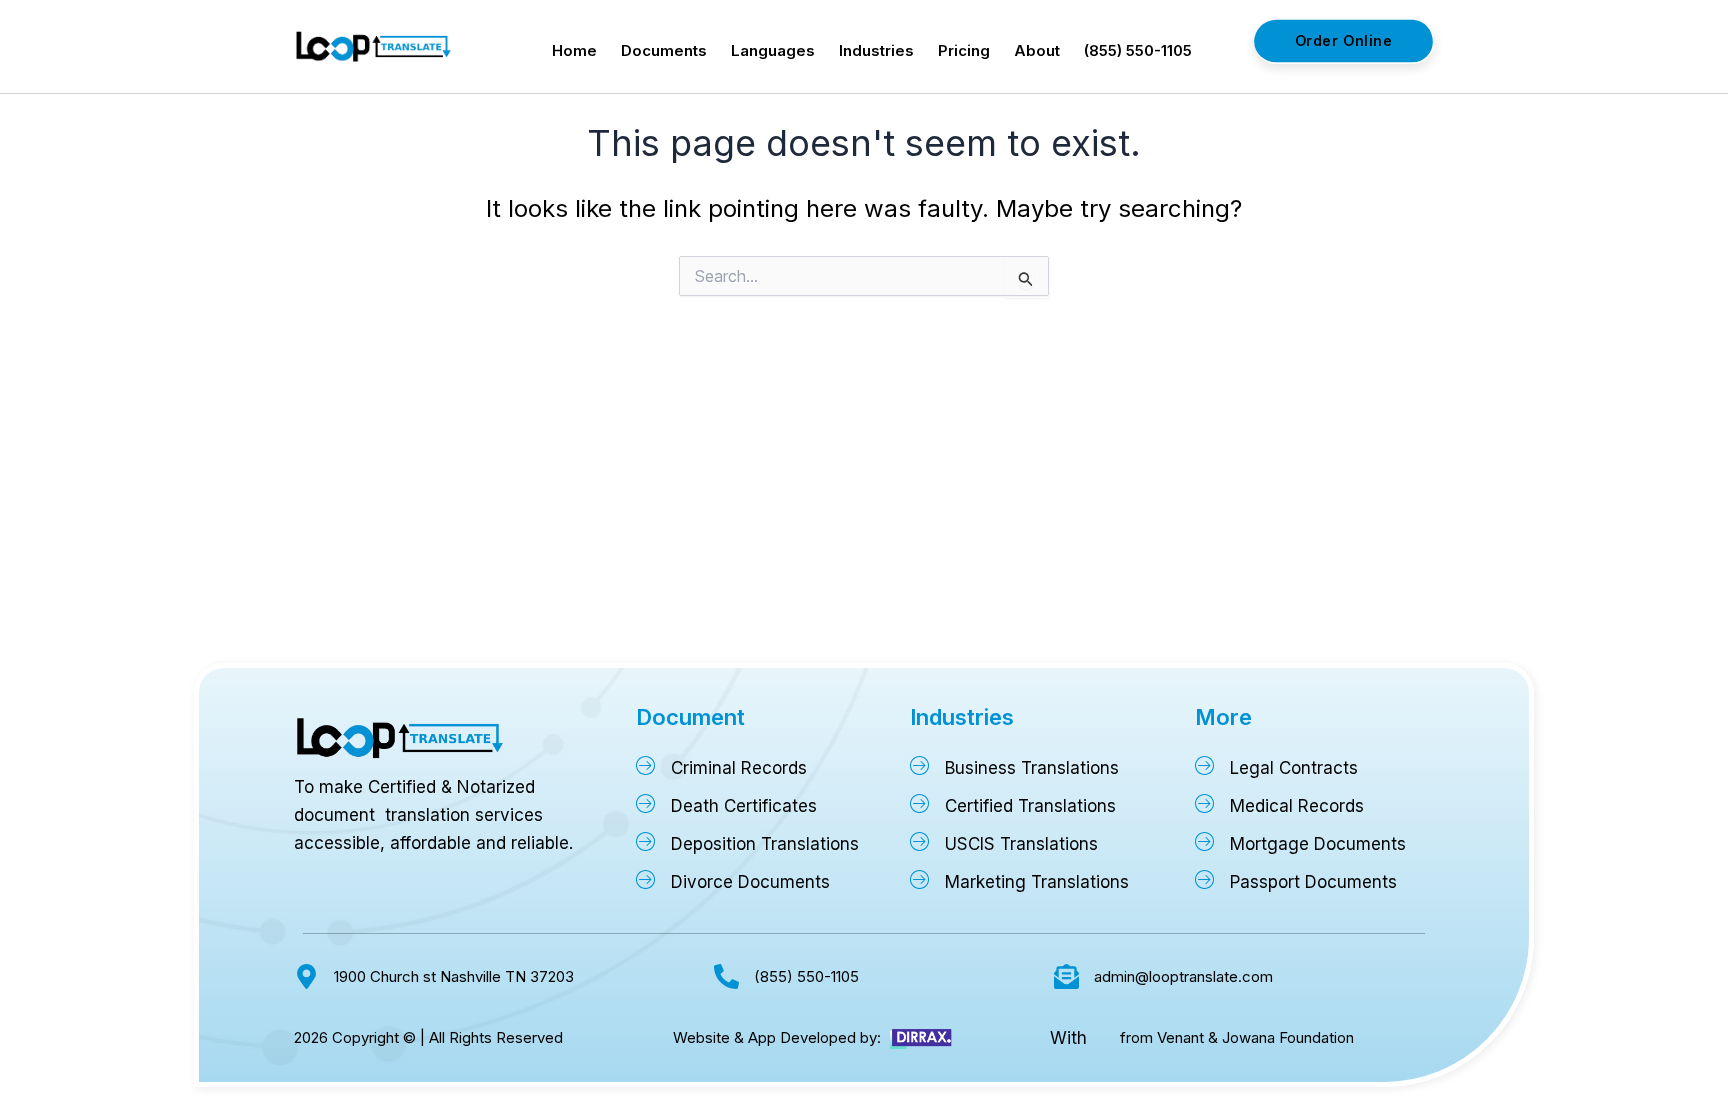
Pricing (964, 50)
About (1037, 50)
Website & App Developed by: (777, 1037)
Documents (664, 50)
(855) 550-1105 (1138, 50)
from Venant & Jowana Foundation (1237, 1037)
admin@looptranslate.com (1183, 976)
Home (574, 50)
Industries (876, 50)
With (1068, 1038)
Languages (773, 50)
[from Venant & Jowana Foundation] (1103, 1038)
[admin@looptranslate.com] (1066, 976)
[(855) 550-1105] (726, 976)
